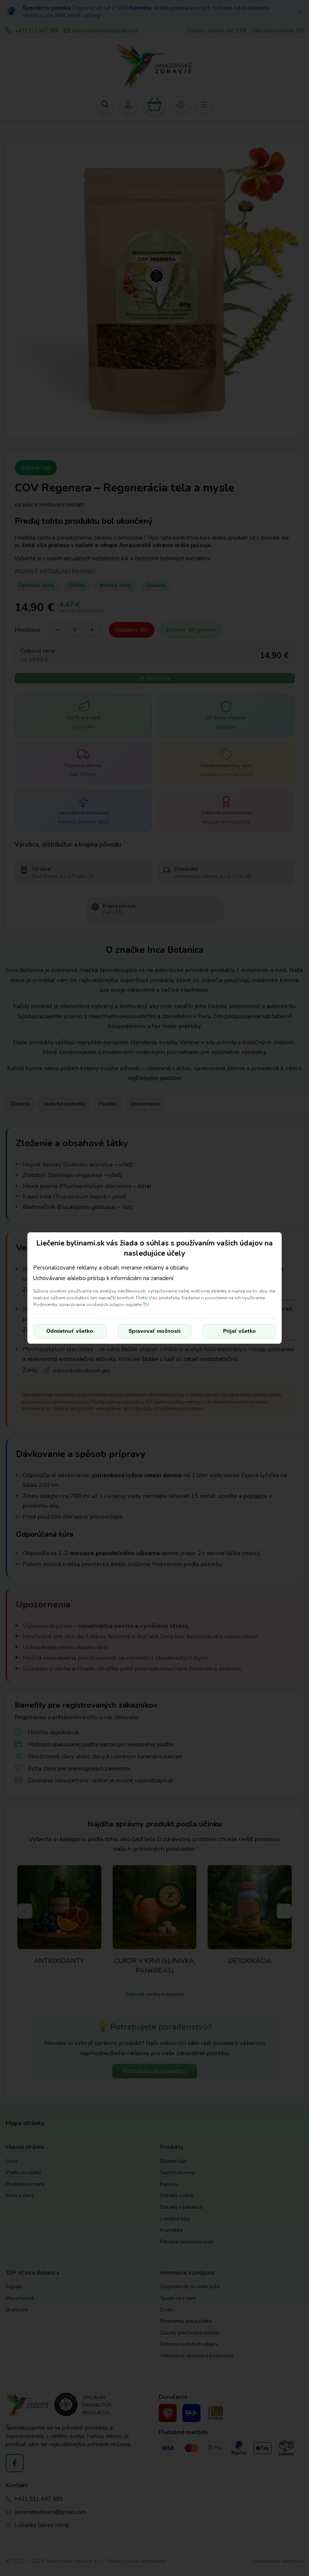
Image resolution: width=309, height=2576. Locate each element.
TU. (146, 1304)
